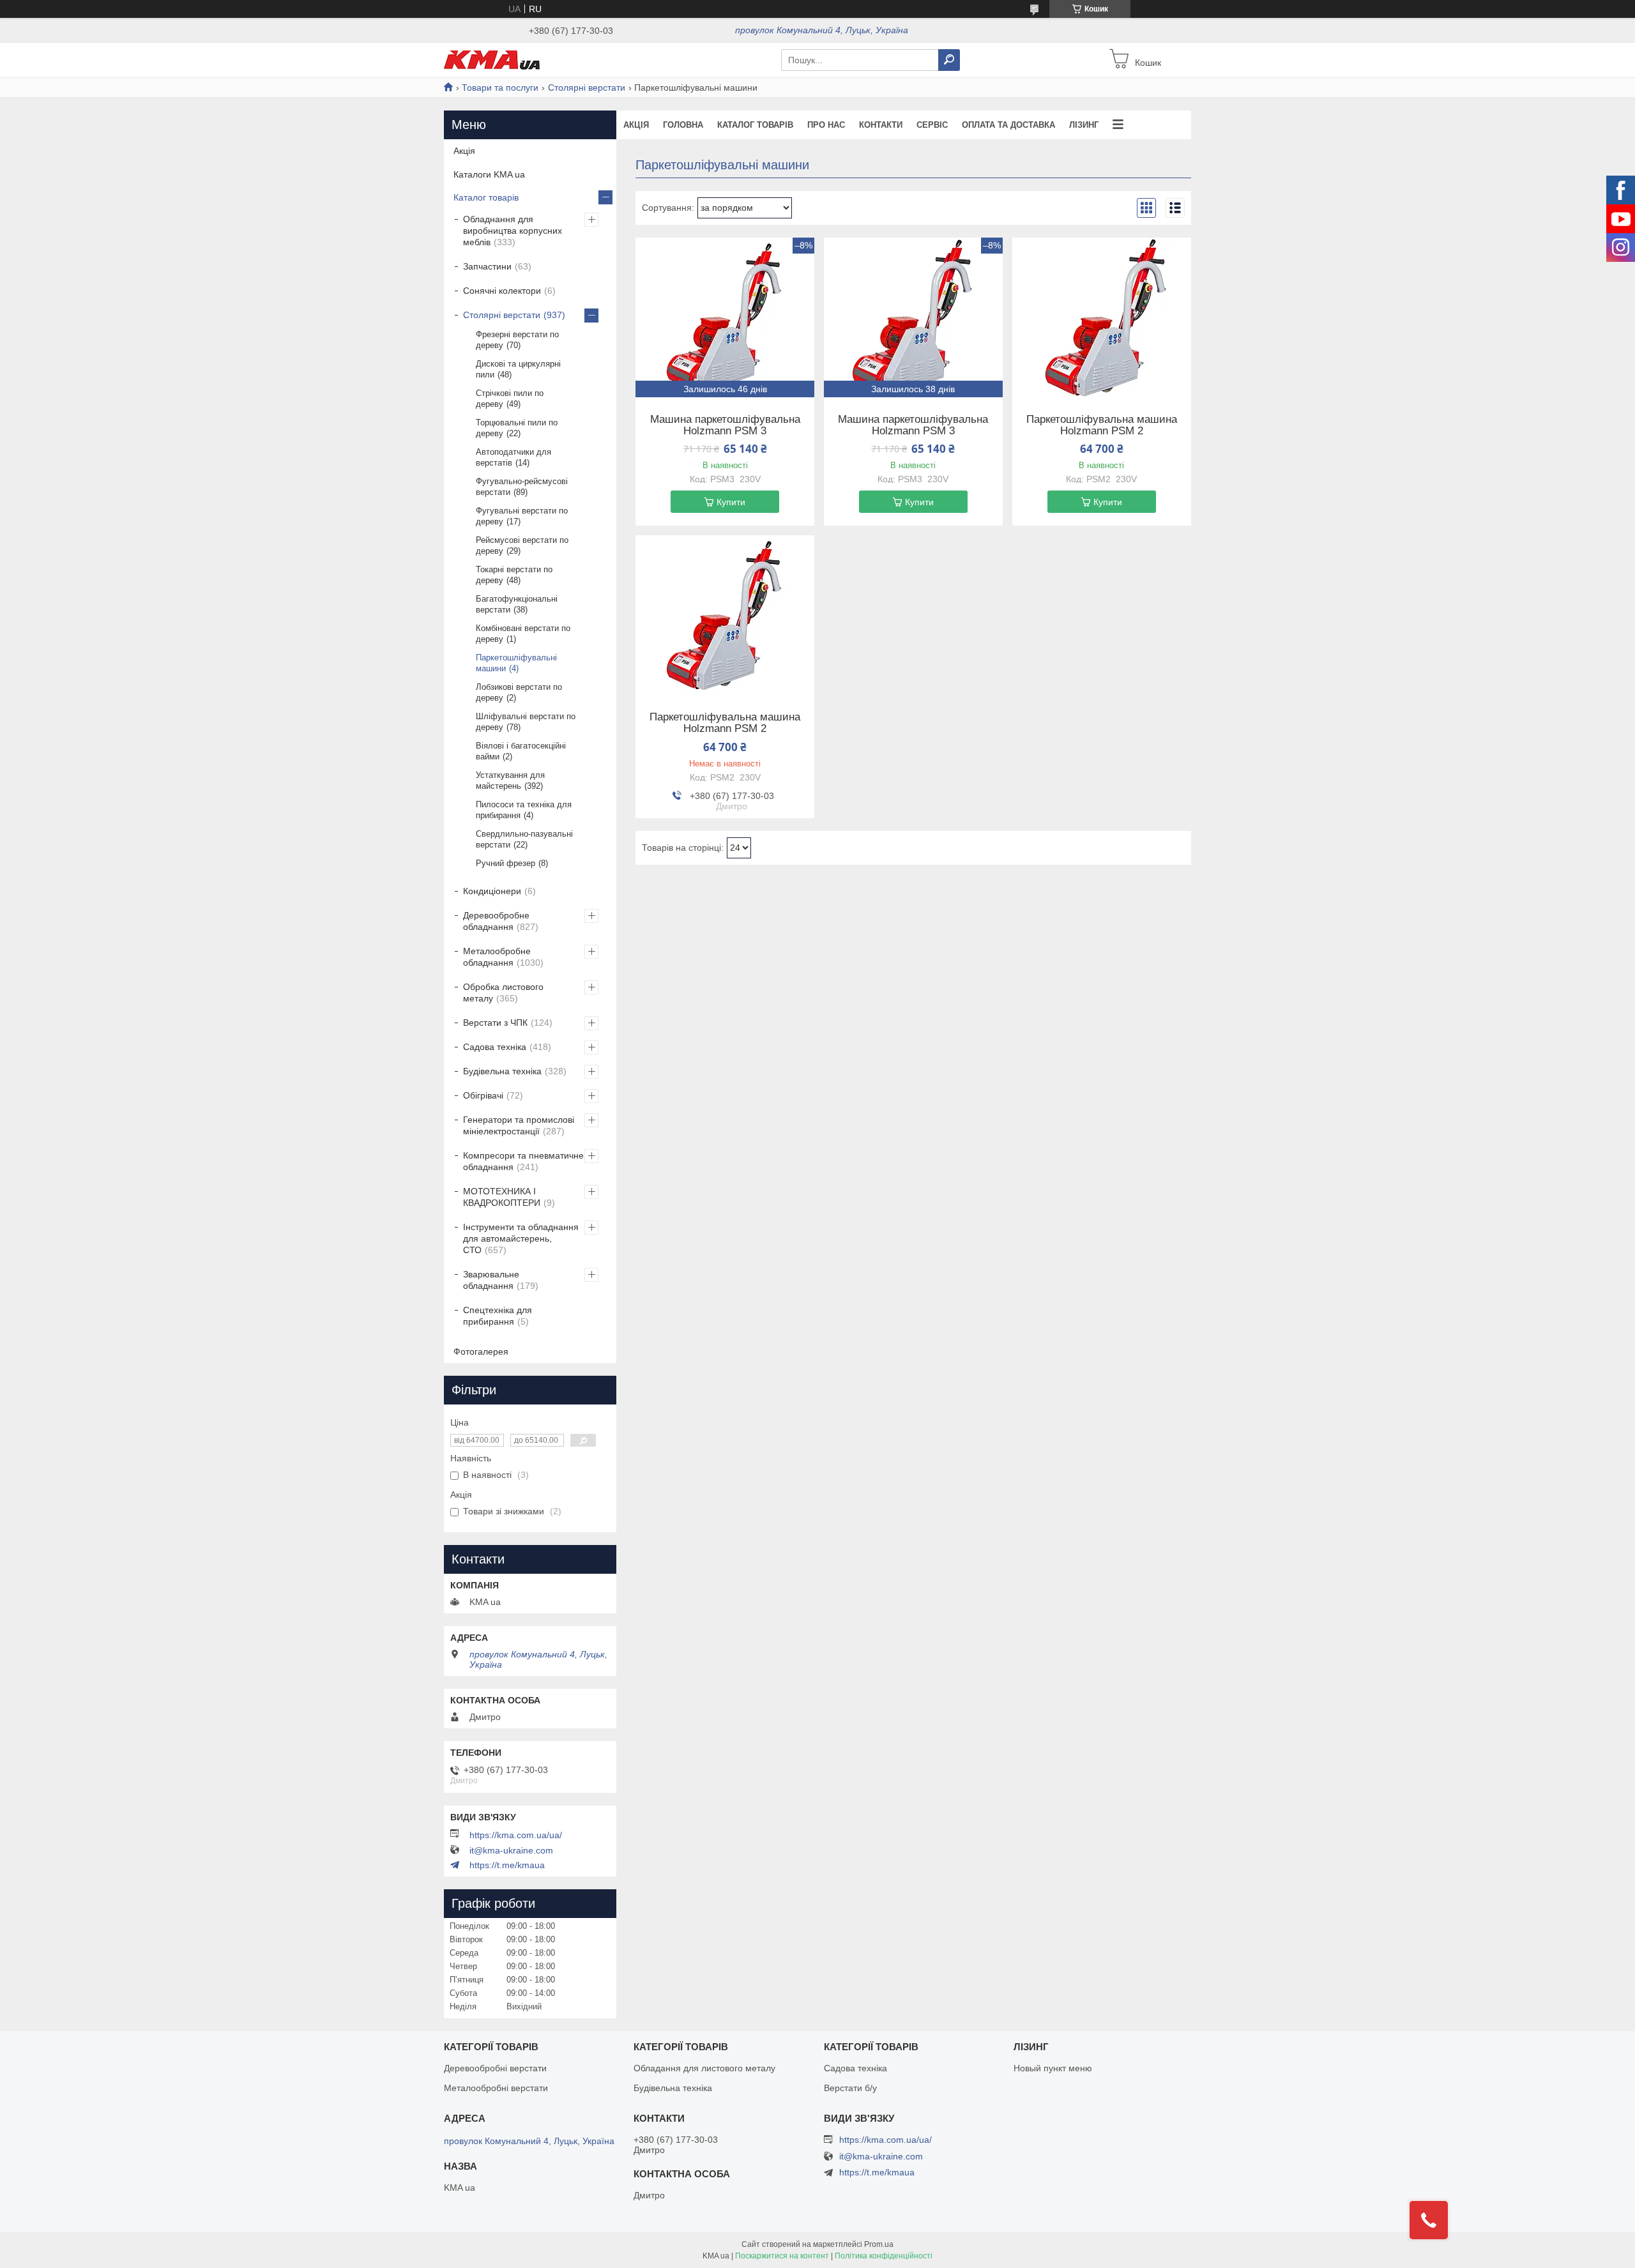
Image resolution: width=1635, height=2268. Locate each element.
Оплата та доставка (1008, 125)
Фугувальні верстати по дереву (522, 516)
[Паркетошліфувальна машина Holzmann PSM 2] (1102, 317)
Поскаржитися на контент (782, 2256)
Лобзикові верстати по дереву (519, 692)
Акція (636, 125)
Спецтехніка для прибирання (498, 1316)
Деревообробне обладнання (496, 921)
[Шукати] (949, 60)
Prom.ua (879, 2244)
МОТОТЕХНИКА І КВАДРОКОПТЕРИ (502, 1197)
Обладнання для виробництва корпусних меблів (513, 231)
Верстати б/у (850, 2088)
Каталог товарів (755, 125)
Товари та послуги (500, 88)
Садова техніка (495, 1047)
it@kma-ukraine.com (511, 1850)
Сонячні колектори (502, 291)
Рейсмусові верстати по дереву (522, 545)
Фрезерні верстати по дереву (517, 340)
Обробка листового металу (503, 993)
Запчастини (487, 266)
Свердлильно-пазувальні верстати (524, 839)
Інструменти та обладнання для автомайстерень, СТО (521, 1238)
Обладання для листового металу (704, 2068)
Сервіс (932, 125)
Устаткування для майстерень (510, 780)
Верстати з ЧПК (495, 1023)
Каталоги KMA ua (489, 174)
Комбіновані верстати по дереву (523, 634)
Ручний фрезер (506, 863)
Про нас (826, 125)
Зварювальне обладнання (491, 1280)
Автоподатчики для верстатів (513, 457)
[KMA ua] (492, 59)
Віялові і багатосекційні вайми (521, 751)
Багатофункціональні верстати (517, 604)
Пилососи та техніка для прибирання (524, 810)
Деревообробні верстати (495, 2068)
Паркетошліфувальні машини (516, 663)
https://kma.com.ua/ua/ (516, 1835)
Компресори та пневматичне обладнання (523, 1161)
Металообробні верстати (496, 2088)
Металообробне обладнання (497, 957)
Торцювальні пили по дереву (517, 428)
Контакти (881, 125)
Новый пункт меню (1053, 2068)
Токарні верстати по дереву (514, 575)
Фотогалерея (481, 1351)
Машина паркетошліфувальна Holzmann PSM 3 (725, 425)
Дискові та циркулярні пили (518, 369)
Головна (683, 125)
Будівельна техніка (502, 1071)
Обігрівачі (483, 1095)
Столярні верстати (587, 88)
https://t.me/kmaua (507, 1865)
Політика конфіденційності (884, 2256)
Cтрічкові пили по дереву (510, 399)
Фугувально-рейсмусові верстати (522, 487)
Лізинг (1084, 125)
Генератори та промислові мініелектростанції (519, 1125)
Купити (731, 502)
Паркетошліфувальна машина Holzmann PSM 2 (1102, 425)
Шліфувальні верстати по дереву (526, 722)
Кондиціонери (492, 891)
